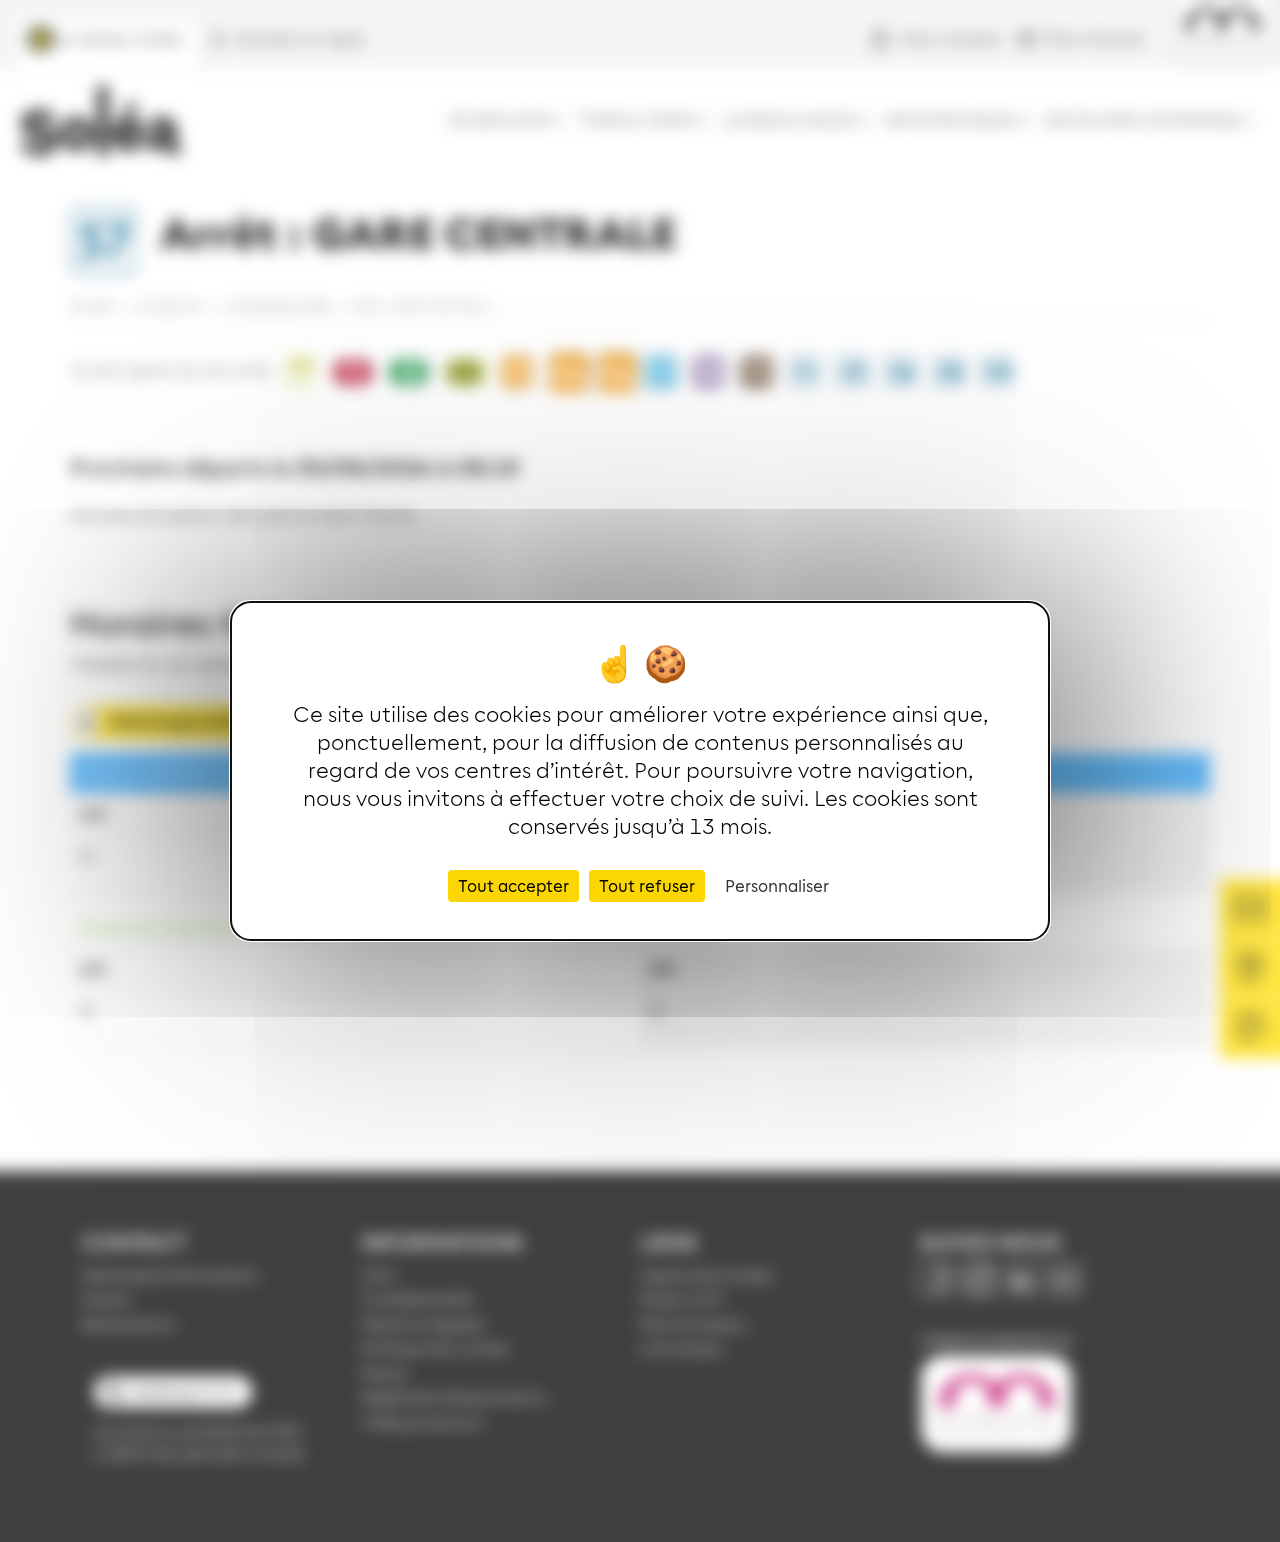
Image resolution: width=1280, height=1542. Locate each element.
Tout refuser (647, 885)
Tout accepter (513, 885)
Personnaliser (777, 885)
